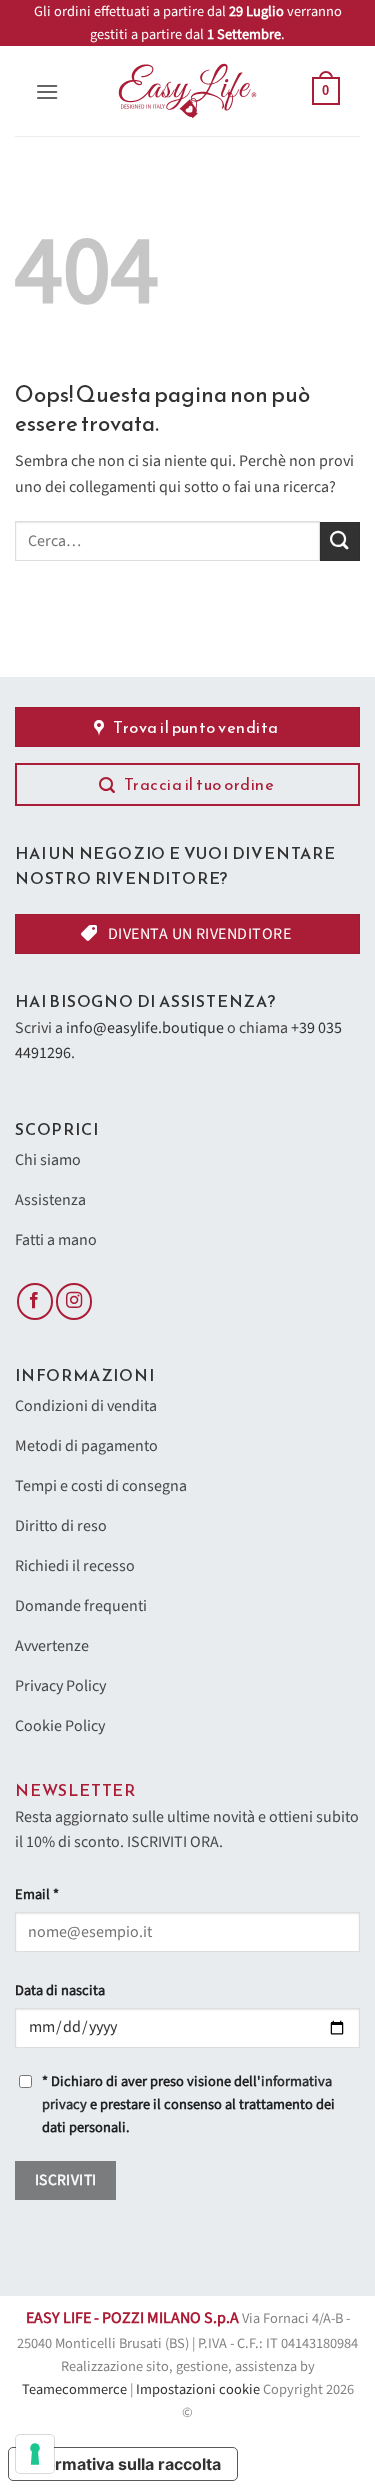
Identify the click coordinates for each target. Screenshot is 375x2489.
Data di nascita (60, 1990)
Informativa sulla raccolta (123, 2464)
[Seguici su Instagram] (74, 1301)
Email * (37, 1894)
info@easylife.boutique (145, 1028)
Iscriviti (66, 2180)
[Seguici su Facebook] (35, 1301)
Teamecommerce (74, 2389)
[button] (47, 91)
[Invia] (340, 541)
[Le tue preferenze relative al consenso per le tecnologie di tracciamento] (35, 2454)
